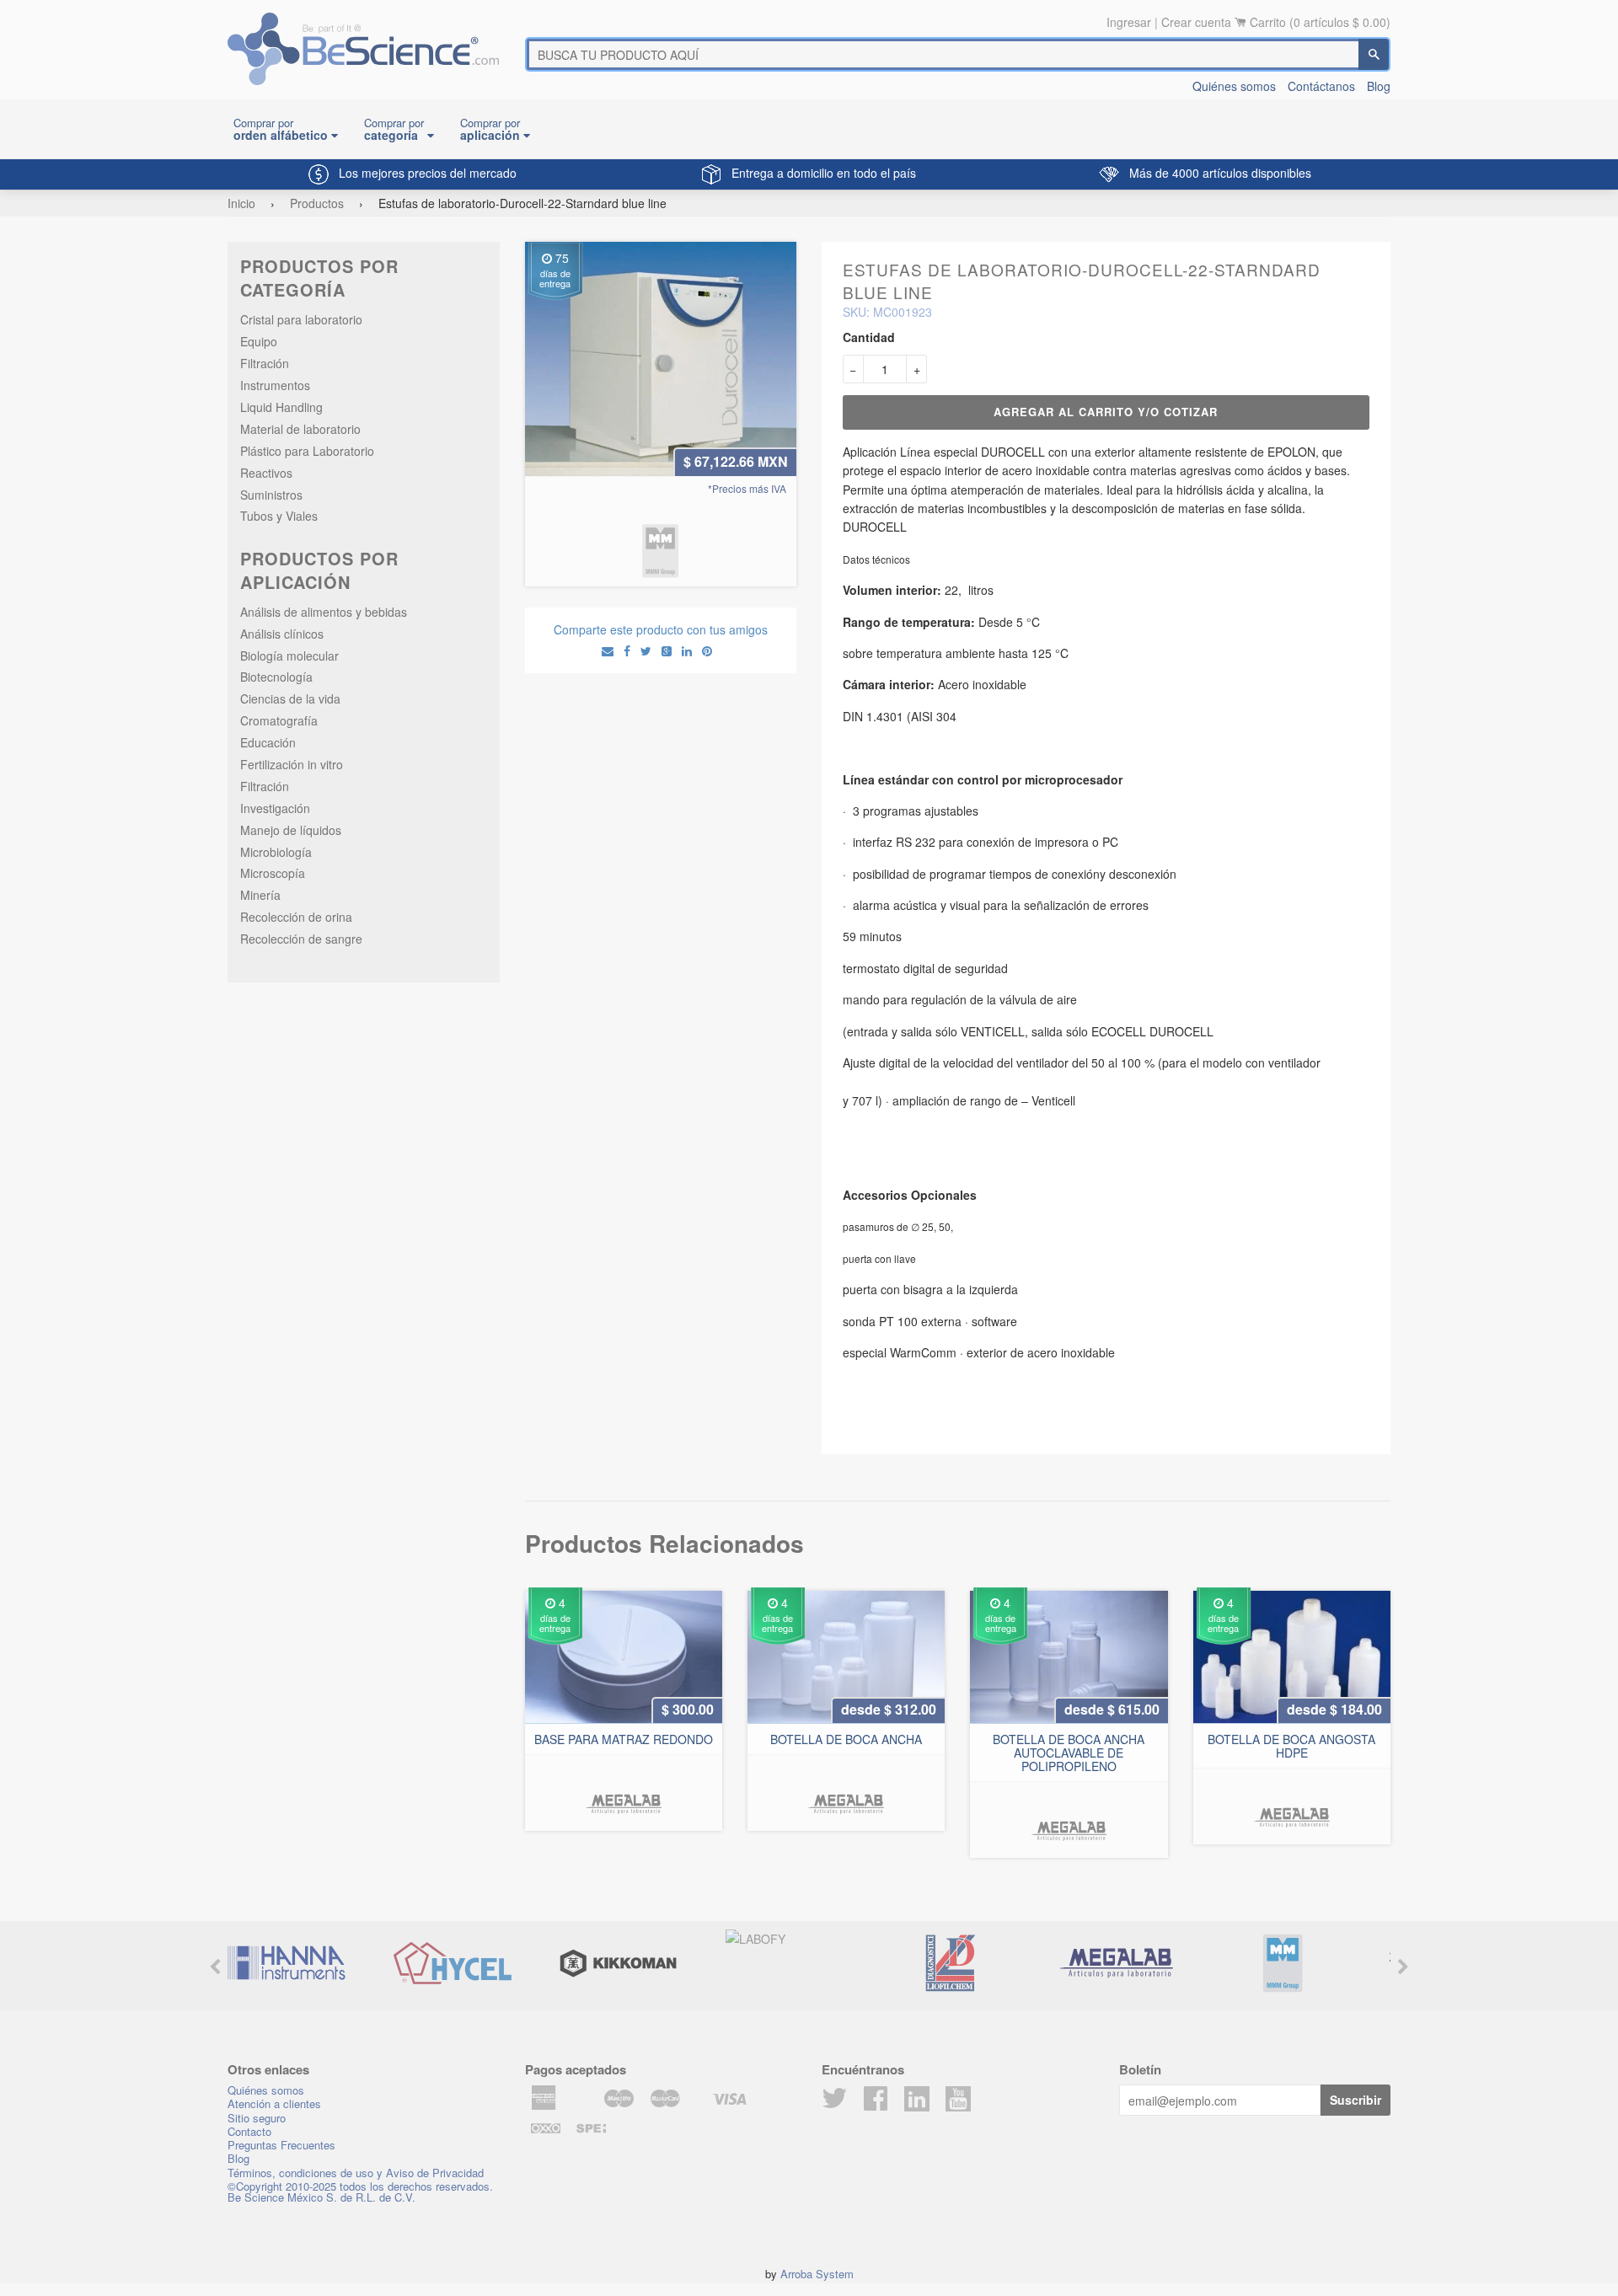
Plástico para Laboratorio (307, 451)
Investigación (275, 808)
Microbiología (276, 852)
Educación (268, 742)
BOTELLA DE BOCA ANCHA (846, 1739)
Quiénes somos (1234, 86)
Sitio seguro (257, 2118)
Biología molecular (289, 656)
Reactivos (266, 473)
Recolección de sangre (301, 939)
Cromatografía (279, 720)
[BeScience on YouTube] (958, 2097)
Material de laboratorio (300, 429)
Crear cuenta (1196, 22)
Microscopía (273, 873)
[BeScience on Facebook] (876, 2103)
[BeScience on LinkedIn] (917, 2097)
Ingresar (1129, 22)
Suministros (271, 495)
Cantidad (869, 337)
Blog (1379, 86)
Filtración (265, 363)
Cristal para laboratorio (301, 319)
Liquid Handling (281, 407)
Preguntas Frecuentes (281, 2145)
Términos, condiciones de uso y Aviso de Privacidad (356, 2173)
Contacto (249, 2131)
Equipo (259, 341)
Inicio (241, 203)
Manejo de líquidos (291, 830)
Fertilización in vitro (292, 764)
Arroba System (817, 2274)
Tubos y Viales (279, 516)
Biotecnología (276, 677)
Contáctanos (1321, 86)
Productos (317, 203)
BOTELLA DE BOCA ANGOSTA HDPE (1291, 1746)
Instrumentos (275, 385)
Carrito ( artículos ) (1320, 22)
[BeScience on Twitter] (834, 2103)
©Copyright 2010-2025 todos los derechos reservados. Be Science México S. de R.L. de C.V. (360, 2192)
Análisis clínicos (282, 634)
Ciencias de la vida (290, 698)
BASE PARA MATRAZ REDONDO (624, 1739)
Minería (260, 895)
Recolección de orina (296, 917)
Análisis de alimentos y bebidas (324, 612)
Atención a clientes (274, 2103)
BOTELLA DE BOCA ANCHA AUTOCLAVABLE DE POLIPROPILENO (1069, 1753)
